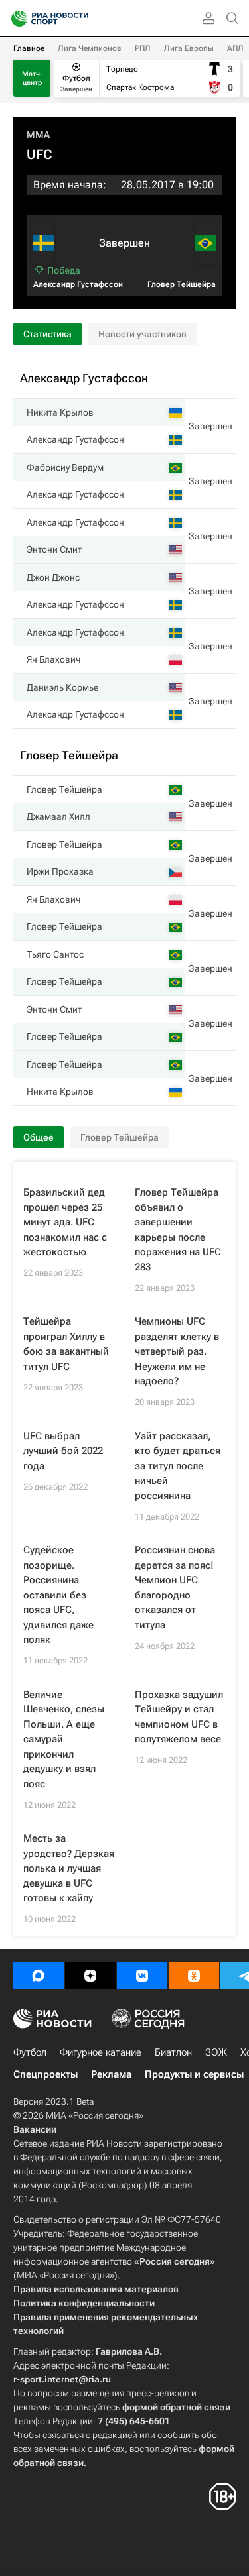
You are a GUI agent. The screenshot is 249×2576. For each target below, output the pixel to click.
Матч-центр (32, 78)
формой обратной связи (176, 2407)
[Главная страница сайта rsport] (80, 19)
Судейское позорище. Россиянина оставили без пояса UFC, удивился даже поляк (58, 1595)
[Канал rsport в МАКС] (39, 1976)
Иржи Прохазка (60, 871)
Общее (39, 1137)
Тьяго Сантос (55, 954)
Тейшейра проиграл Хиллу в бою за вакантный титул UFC (66, 1344)
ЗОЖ (216, 2052)
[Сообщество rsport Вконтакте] (142, 1976)
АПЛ (235, 48)
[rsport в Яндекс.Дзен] (90, 1976)
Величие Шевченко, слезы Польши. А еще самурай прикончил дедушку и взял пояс (64, 1739)
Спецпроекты (45, 2074)
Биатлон (173, 2052)
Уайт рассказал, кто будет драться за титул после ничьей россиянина (178, 1466)
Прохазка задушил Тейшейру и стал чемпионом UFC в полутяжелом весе (179, 1717)
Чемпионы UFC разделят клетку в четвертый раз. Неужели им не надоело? (177, 1351)
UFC (39, 154)
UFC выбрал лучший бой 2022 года (63, 1451)
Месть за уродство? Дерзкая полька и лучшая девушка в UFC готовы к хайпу (69, 1868)
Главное (29, 48)
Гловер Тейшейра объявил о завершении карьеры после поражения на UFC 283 (178, 1230)
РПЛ (143, 48)
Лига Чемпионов (90, 48)
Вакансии (35, 2129)
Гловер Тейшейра (182, 284)
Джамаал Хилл (58, 816)
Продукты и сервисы (194, 2074)
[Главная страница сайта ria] (15, 19)
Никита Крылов (60, 412)
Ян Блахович (53, 659)
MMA (38, 135)
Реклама (111, 2074)
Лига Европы (189, 48)
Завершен (210, 426)
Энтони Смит (54, 549)
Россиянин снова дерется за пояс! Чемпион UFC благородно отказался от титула (175, 1588)
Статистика (47, 334)
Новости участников (142, 334)
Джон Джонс (53, 577)
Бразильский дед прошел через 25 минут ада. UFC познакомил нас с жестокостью (65, 1222)
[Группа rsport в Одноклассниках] (194, 1976)
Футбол (30, 2052)
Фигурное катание (101, 2052)
